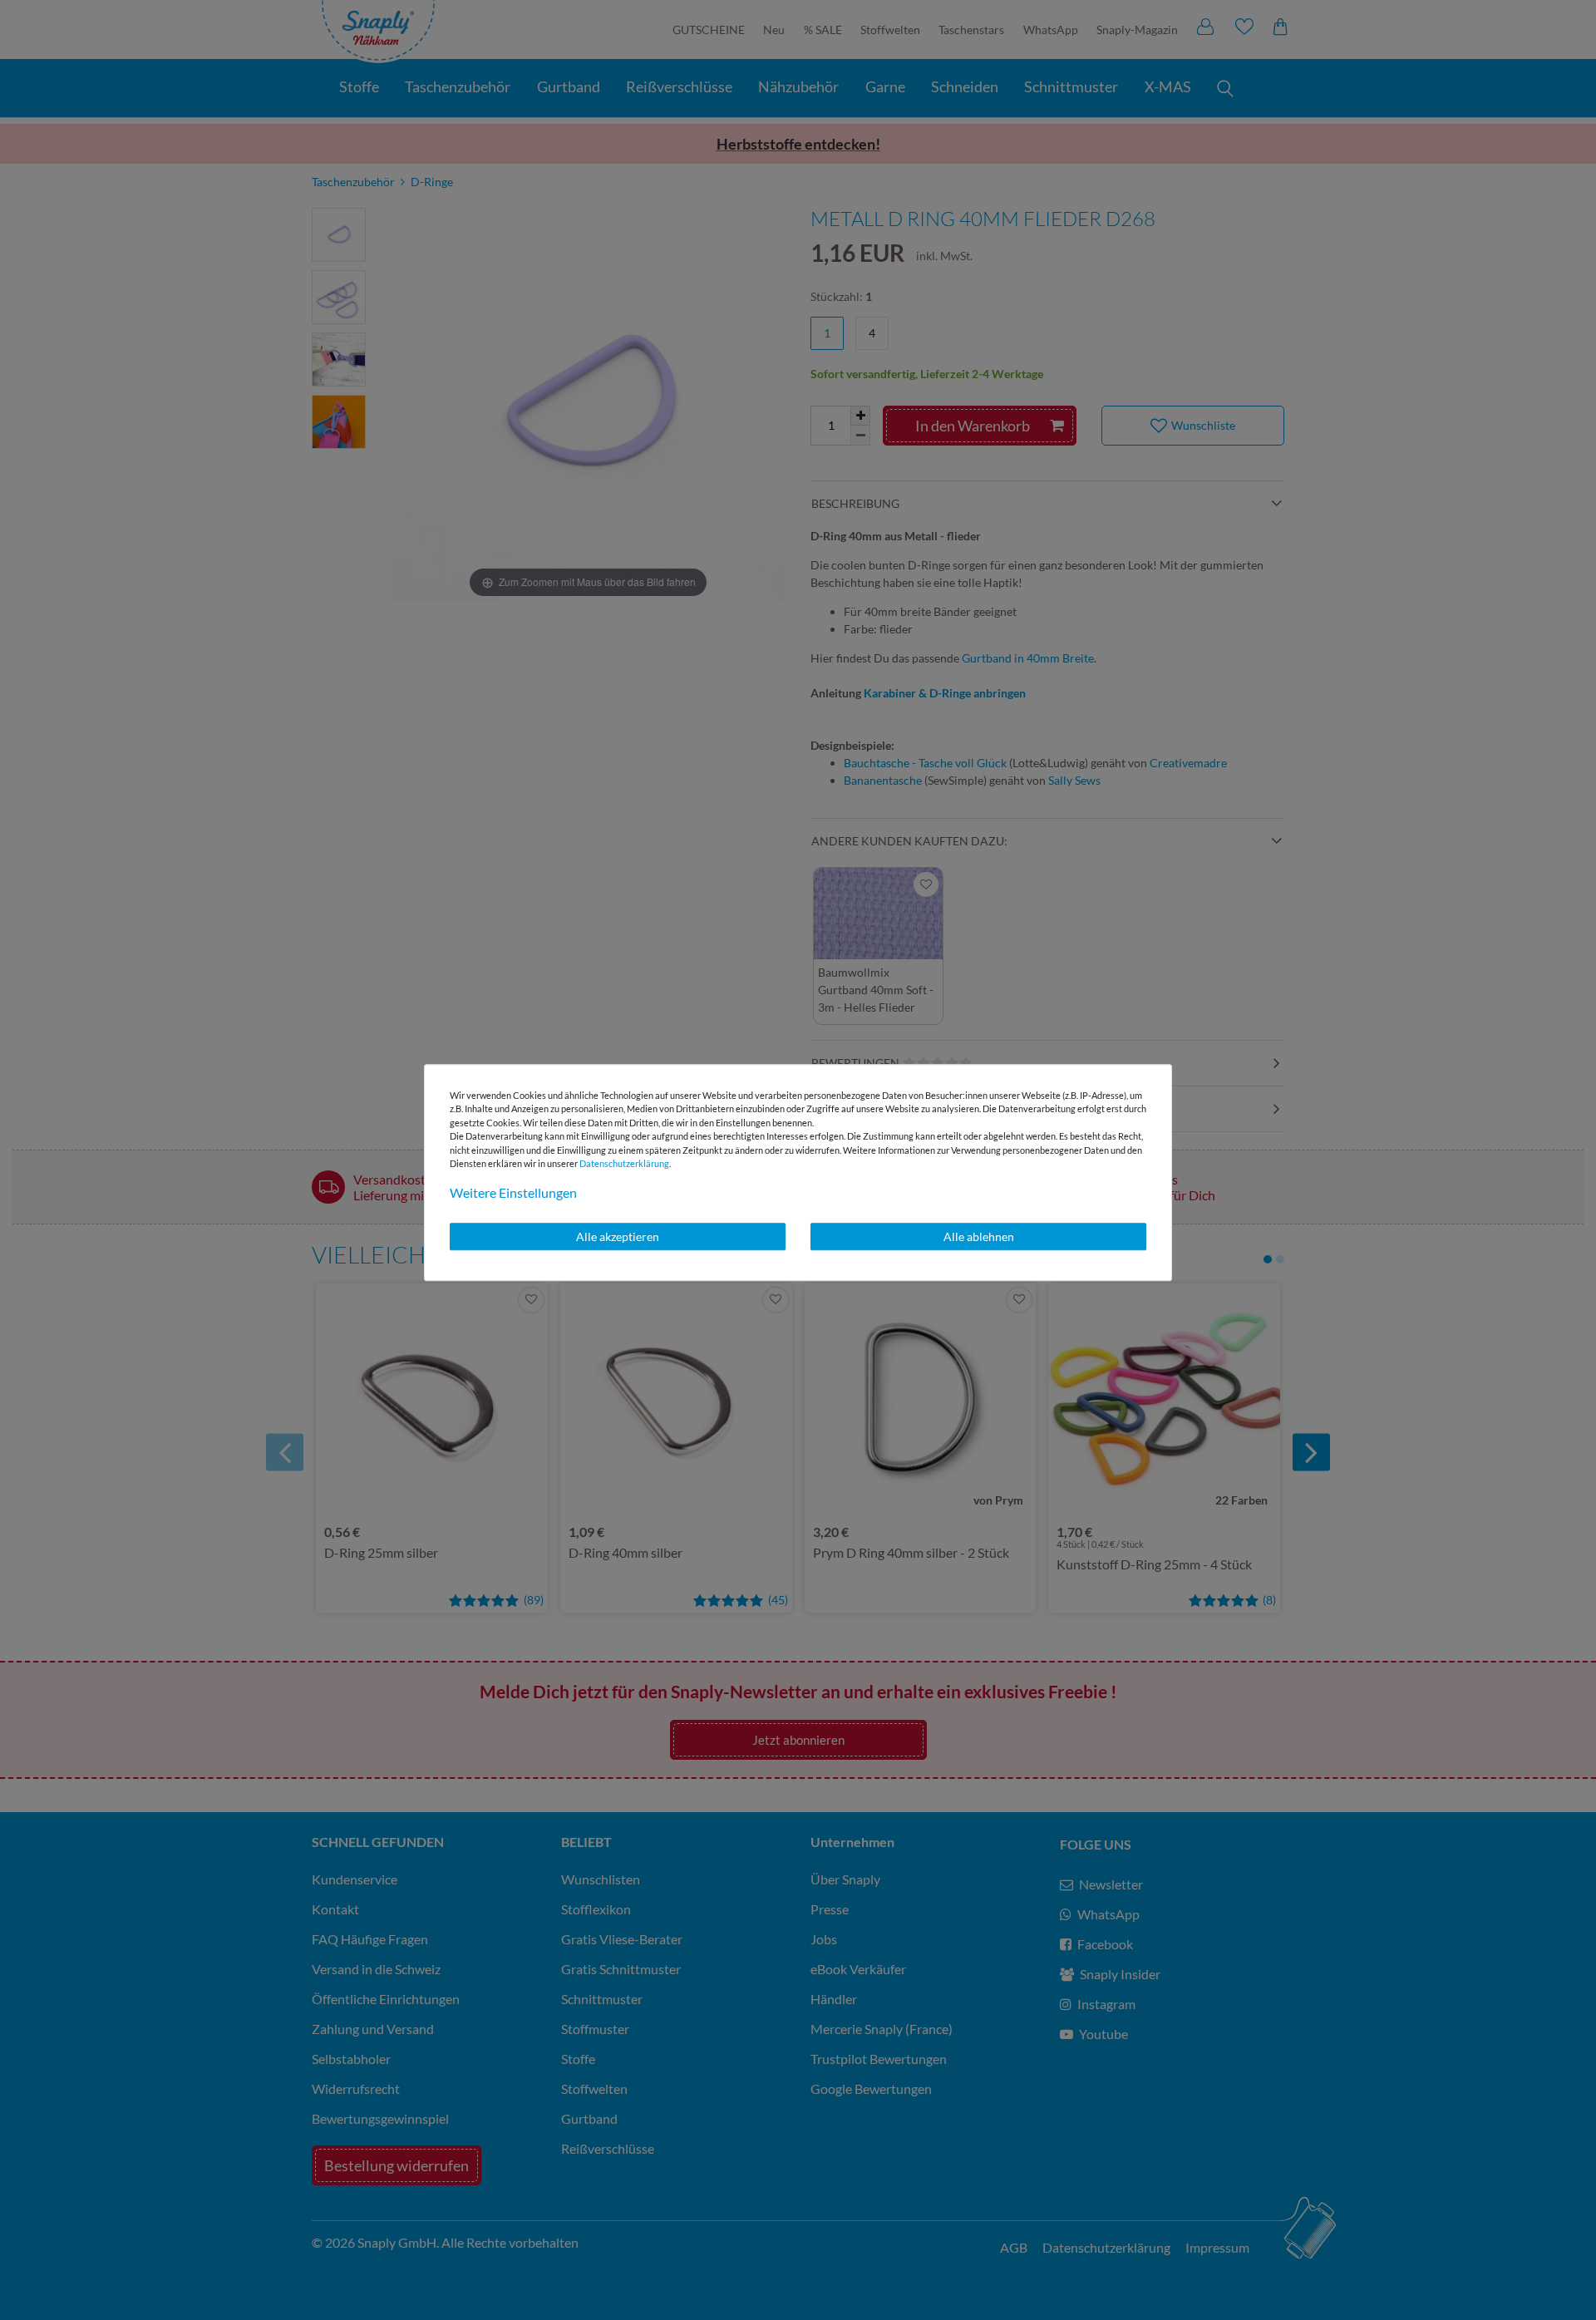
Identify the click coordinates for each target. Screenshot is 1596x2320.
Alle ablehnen (979, 1236)
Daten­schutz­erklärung (624, 1163)
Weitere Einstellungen (513, 1192)
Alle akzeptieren (618, 1236)
